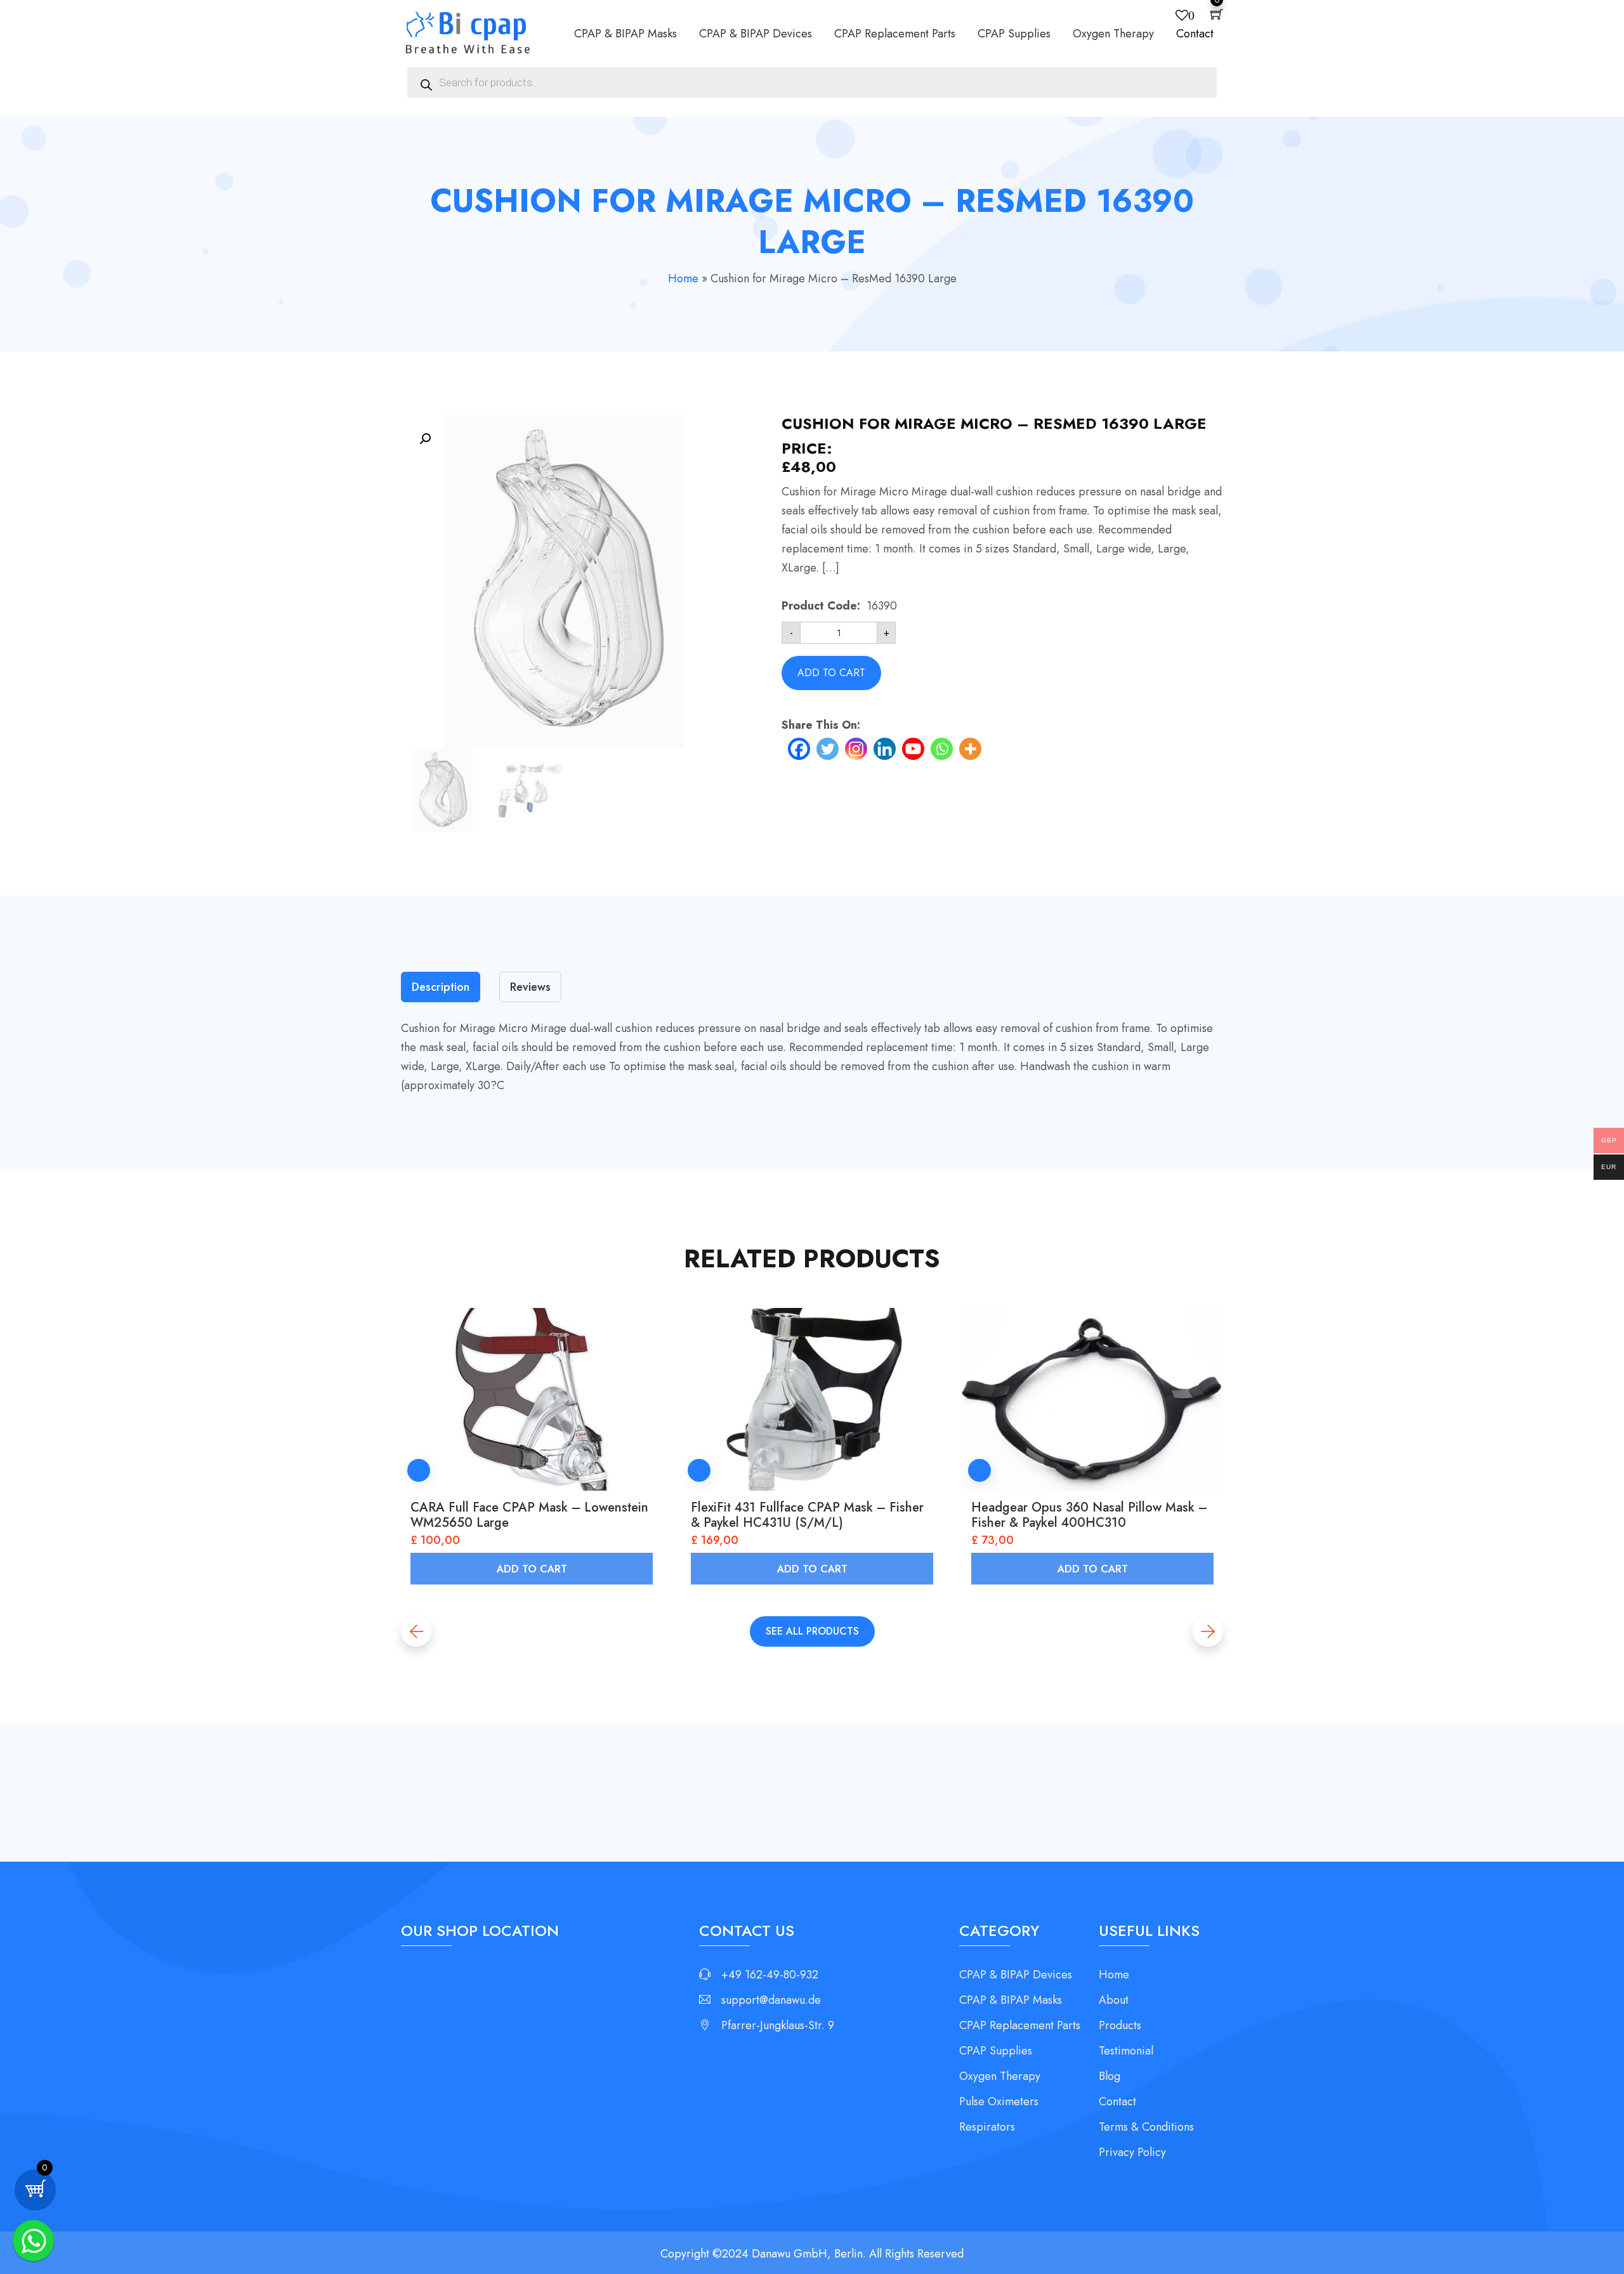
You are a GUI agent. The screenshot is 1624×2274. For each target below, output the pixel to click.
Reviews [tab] (530, 987)
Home (683, 278)
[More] (970, 749)
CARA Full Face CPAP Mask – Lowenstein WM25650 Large (529, 1515)
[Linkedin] (885, 749)
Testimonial (1126, 2051)
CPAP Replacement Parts (895, 34)
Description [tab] (441, 987)
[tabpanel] (812, 1057)
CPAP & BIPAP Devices (756, 34)
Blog (1110, 2076)
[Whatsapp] (942, 749)
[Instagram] (856, 749)
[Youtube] (913, 749)
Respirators (987, 2127)
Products (1120, 2025)
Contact (1195, 34)
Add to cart (831, 673)
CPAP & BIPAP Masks (625, 34)
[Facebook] (799, 749)
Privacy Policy (1132, 2152)
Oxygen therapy (1113, 34)
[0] (35, 2188)
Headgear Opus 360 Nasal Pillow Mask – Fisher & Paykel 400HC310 (1089, 1515)
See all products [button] (812, 1631)
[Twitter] (828, 749)
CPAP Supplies (1014, 34)
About (1114, 2000)
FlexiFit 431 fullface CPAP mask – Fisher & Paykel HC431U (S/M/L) (807, 1515)
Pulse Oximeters (999, 2101)
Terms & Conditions (1146, 2127)
